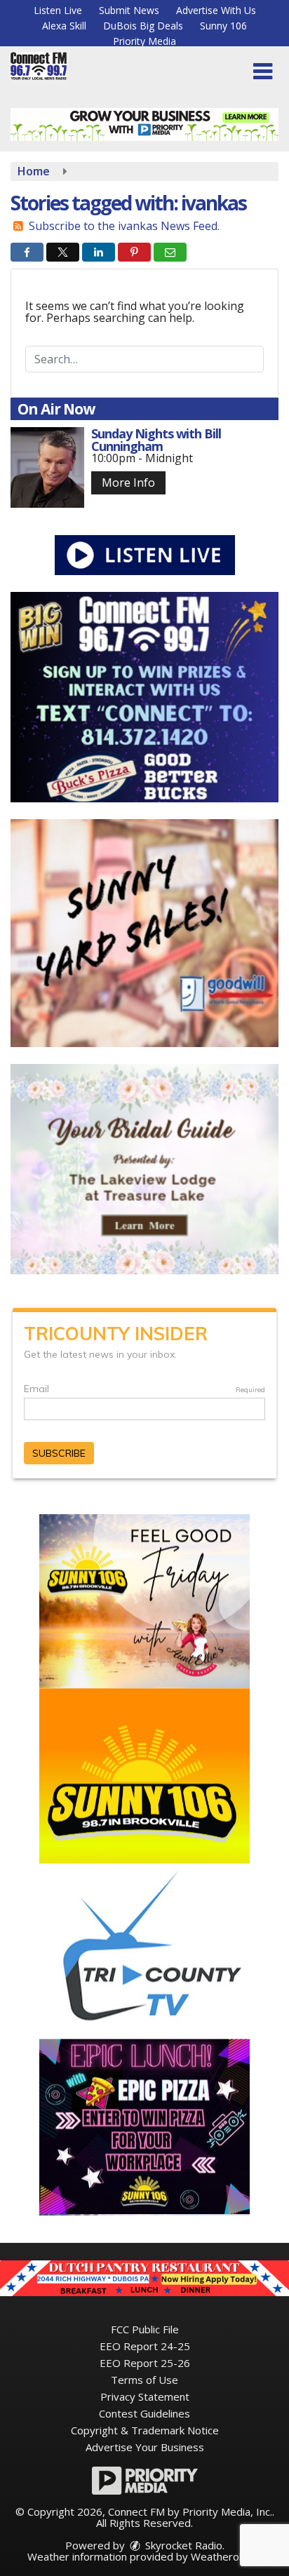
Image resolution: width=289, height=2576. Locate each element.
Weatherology (225, 2556)
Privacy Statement (145, 2396)
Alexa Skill (64, 26)
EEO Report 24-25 (145, 2346)
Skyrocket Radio (182, 2545)
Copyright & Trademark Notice (145, 2430)
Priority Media (144, 41)
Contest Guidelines (144, 2413)
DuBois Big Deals (143, 26)
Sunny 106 (223, 26)
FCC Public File (145, 2329)
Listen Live (58, 10)
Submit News (129, 10)
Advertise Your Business (145, 2447)
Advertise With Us (216, 10)
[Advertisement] (144, 124)
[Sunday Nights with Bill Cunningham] (47, 467)
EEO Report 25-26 (145, 2363)
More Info (128, 483)
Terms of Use (144, 2380)
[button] (263, 72)
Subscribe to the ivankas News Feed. (124, 226)
